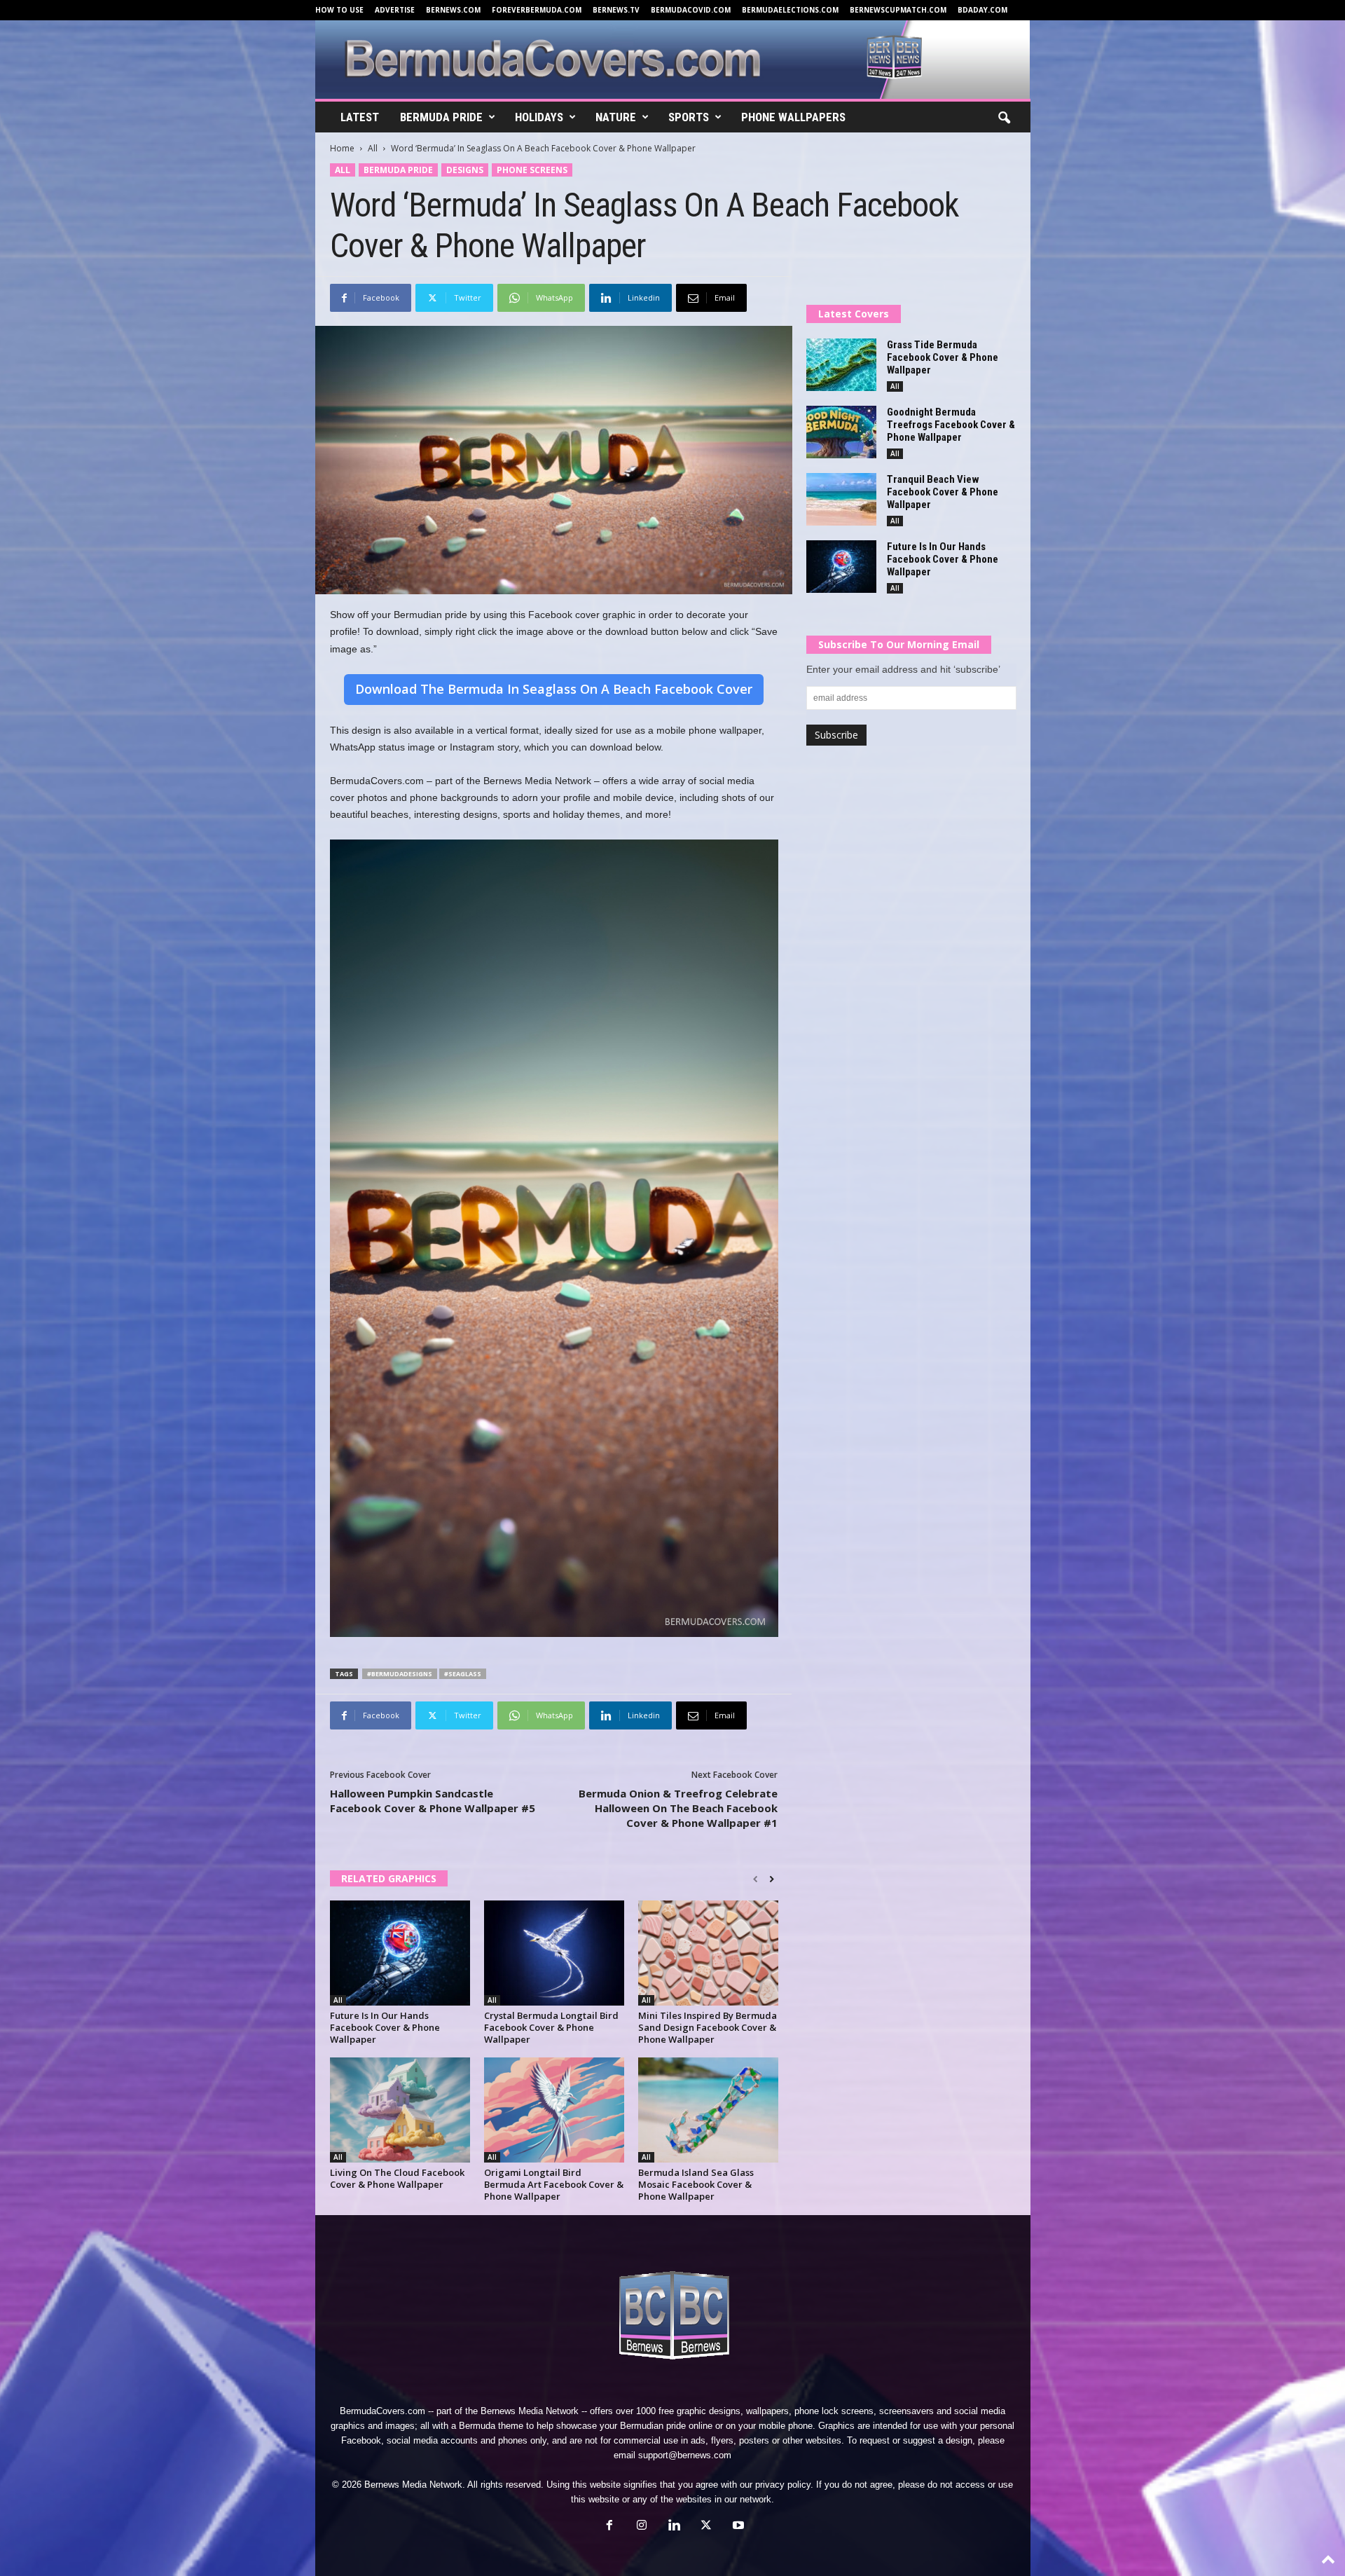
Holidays (539, 117)
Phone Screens (532, 170)
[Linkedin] (674, 2527)
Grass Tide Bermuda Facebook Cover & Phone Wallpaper (943, 357)
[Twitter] (706, 2527)
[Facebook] (609, 2527)
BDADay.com (982, 10)
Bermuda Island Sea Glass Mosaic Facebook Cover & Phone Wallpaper (696, 2184)
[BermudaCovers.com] (673, 60)
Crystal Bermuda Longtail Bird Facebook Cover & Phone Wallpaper (551, 2027)
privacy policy (783, 2485)
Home (342, 148)
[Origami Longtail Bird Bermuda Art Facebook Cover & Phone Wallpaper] (554, 2110)
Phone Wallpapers (793, 117)
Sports (689, 117)
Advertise (395, 10)
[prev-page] (756, 1879)
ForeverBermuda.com (537, 10)
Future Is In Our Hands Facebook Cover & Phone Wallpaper (385, 2027)
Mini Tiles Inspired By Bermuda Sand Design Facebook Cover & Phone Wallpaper (708, 2027)
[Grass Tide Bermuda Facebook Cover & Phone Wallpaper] (841, 365)
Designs (465, 170)
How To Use (339, 10)
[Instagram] (642, 2527)
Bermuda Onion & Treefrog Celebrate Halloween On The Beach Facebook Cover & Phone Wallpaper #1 (678, 1808)
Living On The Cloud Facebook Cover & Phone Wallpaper (397, 2178)
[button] (1004, 118)
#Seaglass (463, 1674)
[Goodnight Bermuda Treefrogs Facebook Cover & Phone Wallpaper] (841, 432)
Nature (616, 117)
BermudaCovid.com (691, 10)
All (373, 148)
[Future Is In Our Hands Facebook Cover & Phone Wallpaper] (400, 1953)
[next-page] (772, 1879)
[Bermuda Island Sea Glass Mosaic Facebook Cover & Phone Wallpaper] (708, 2110)
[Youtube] (737, 2527)
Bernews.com (453, 10)
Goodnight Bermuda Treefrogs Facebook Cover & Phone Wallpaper (951, 425)
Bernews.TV (616, 10)
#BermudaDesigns (400, 1674)
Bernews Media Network (530, 2411)
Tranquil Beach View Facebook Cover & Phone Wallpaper (943, 492)
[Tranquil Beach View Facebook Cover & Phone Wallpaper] (841, 499)
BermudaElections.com (790, 10)
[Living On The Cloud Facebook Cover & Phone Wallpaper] (400, 2110)
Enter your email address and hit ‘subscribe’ (903, 669)
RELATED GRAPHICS (389, 1878)
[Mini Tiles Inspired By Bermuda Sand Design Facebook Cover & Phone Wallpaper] (708, 1953)
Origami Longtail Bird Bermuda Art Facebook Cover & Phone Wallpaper (554, 2184)
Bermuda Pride (441, 117)
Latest (360, 117)
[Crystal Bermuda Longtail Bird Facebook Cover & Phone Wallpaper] (554, 1953)
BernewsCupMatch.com (898, 10)
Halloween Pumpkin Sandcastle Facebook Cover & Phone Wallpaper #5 (433, 1801)
